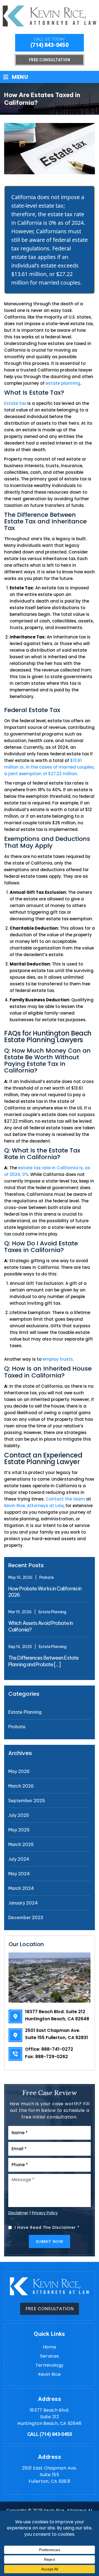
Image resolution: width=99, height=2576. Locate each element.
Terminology (50, 2365)
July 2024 (19, 1859)
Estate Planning (52, 1612)
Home (50, 2347)
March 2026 (21, 1786)
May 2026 (19, 1771)
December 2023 (26, 1917)
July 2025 (19, 1815)
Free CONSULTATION (50, 2309)
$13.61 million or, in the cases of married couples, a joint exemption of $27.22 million (49, 767)
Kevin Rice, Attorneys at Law (34, 1506)
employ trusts (58, 1359)
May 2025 (19, 1830)
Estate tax (15, 403)
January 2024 (23, 1903)
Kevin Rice (50, 2374)
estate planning (63, 383)
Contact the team (65, 1499)
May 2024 (19, 1874)
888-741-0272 (57, 2049)
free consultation (50, 60)
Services (50, 2356)
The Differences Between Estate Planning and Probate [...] (43, 1661)
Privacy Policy (45, 2213)
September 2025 (27, 1801)
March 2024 (21, 1888)
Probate (47, 1577)
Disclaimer (18, 2213)
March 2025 (21, 1844)
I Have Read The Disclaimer (47, 2227)
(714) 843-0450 (50, 45)
